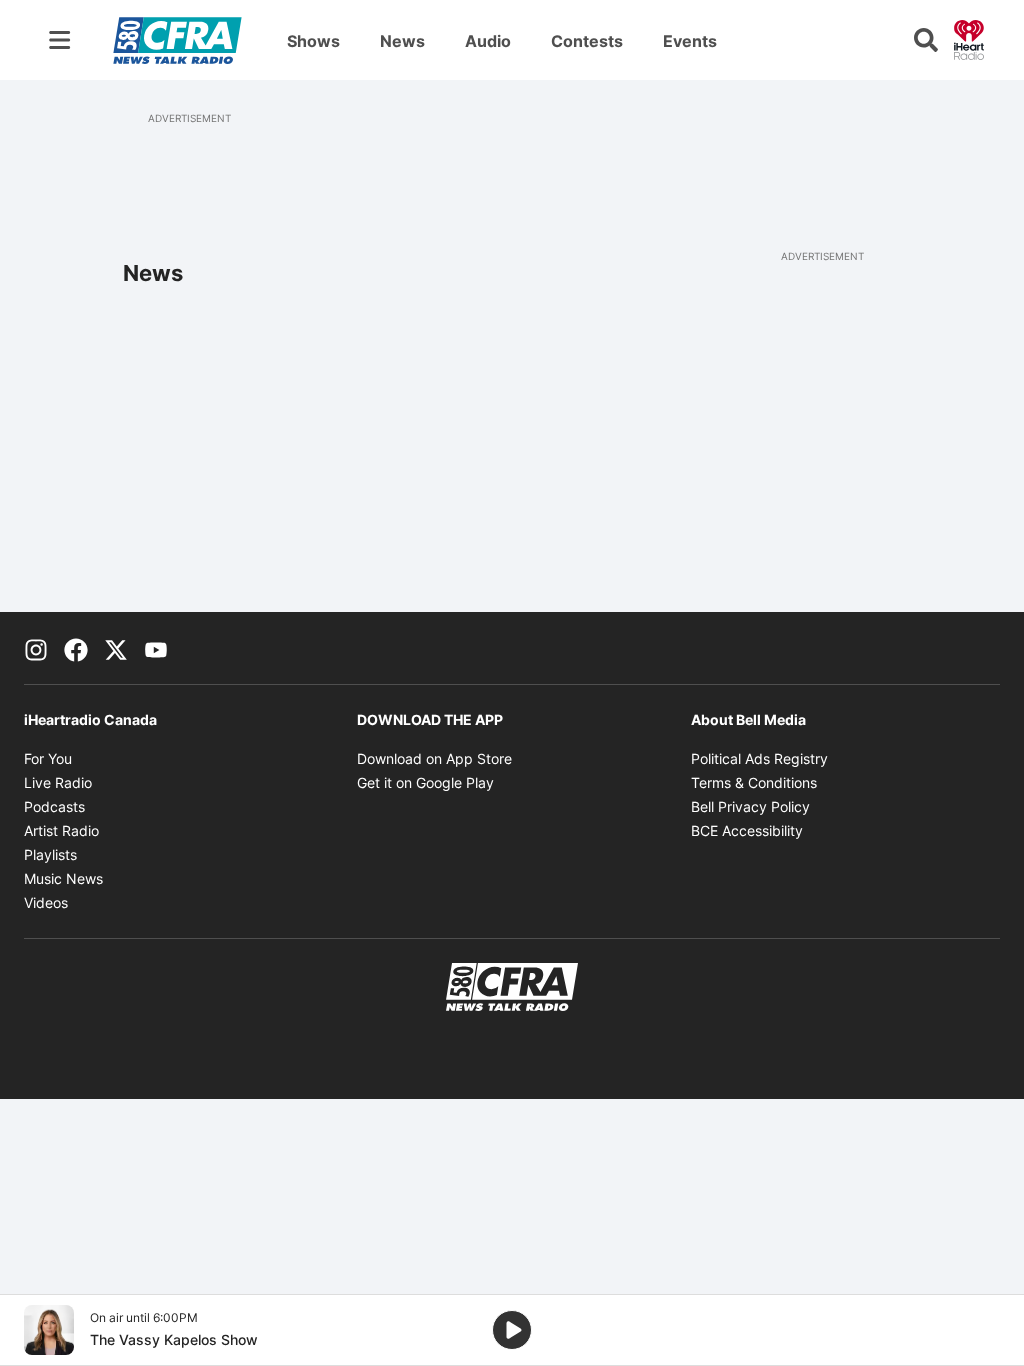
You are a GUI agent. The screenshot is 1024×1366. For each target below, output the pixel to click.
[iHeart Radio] (969, 38)
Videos (46, 902)
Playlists (50, 854)
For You (48, 758)
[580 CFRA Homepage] (177, 40)
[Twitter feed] (116, 648)
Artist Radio (61, 830)
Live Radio (58, 782)
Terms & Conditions (754, 782)
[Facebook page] (76, 648)
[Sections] (60, 40)
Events (690, 41)
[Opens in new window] (49, 1330)
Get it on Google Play (425, 782)
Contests (587, 41)
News (402, 41)
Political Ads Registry (759, 758)
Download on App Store (434, 758)
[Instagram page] (36, 648)
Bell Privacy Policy (750, 806)
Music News (63, 878)
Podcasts (54, 806)
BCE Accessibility (747, 830)
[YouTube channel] (156, 648)
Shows (313, 41)
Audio (488, 41)
